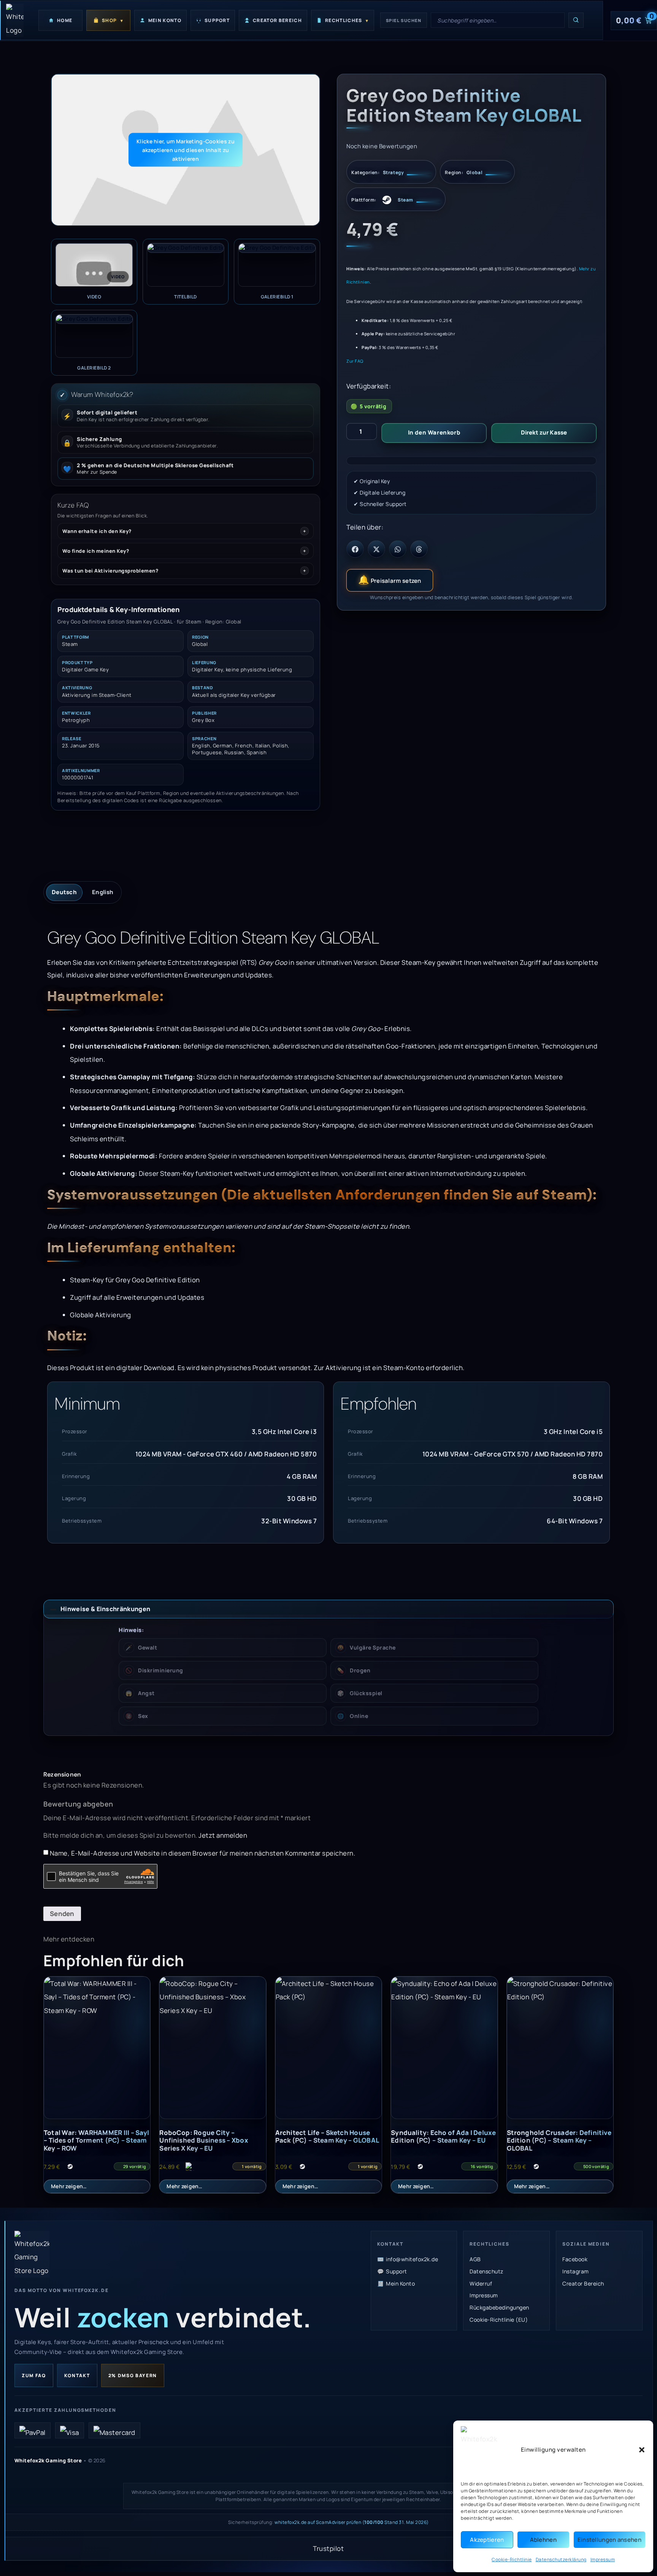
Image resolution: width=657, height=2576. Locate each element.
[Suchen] (576, 20)
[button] (642, 2450)
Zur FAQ (355, 361)
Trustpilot (328, 2548)
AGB (475, 2259)
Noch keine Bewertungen (382, 146)
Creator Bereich (583, 2283)
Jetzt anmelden (223, 1835)
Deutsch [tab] (64, 892)
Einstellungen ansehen (609, 2540)
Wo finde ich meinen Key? (96, 551)
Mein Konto (400, 2283)
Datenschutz (486, 2271)
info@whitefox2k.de (412, 2259)
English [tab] (103, 892)
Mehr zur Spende (97, 472)
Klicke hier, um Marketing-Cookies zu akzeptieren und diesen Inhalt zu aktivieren (186, 150)
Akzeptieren (487, 2540)
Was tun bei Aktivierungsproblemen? (110, 571)
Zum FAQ (34, 2375)
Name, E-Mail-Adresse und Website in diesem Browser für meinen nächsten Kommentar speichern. (203, 1853)
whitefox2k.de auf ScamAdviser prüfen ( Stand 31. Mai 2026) (352, 2522)
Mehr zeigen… (69, 2186)
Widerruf (481, 2283)
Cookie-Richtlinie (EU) (499, 2320)
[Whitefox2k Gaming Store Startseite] (32, 2254)
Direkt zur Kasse (544, 432)
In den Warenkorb (434, 432)
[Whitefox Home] (14, 20)
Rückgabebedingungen (499, 2307)
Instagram (576, 2271)
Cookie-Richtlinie (512, 2559)
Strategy (394, 173)
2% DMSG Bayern (133, 2375)
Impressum (603, 2559)
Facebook (575, 2259)
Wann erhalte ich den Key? (97, 531)
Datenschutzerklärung (561, 2559)
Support (397, 2271)
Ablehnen (543, 2540)
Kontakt (77, 2375)
